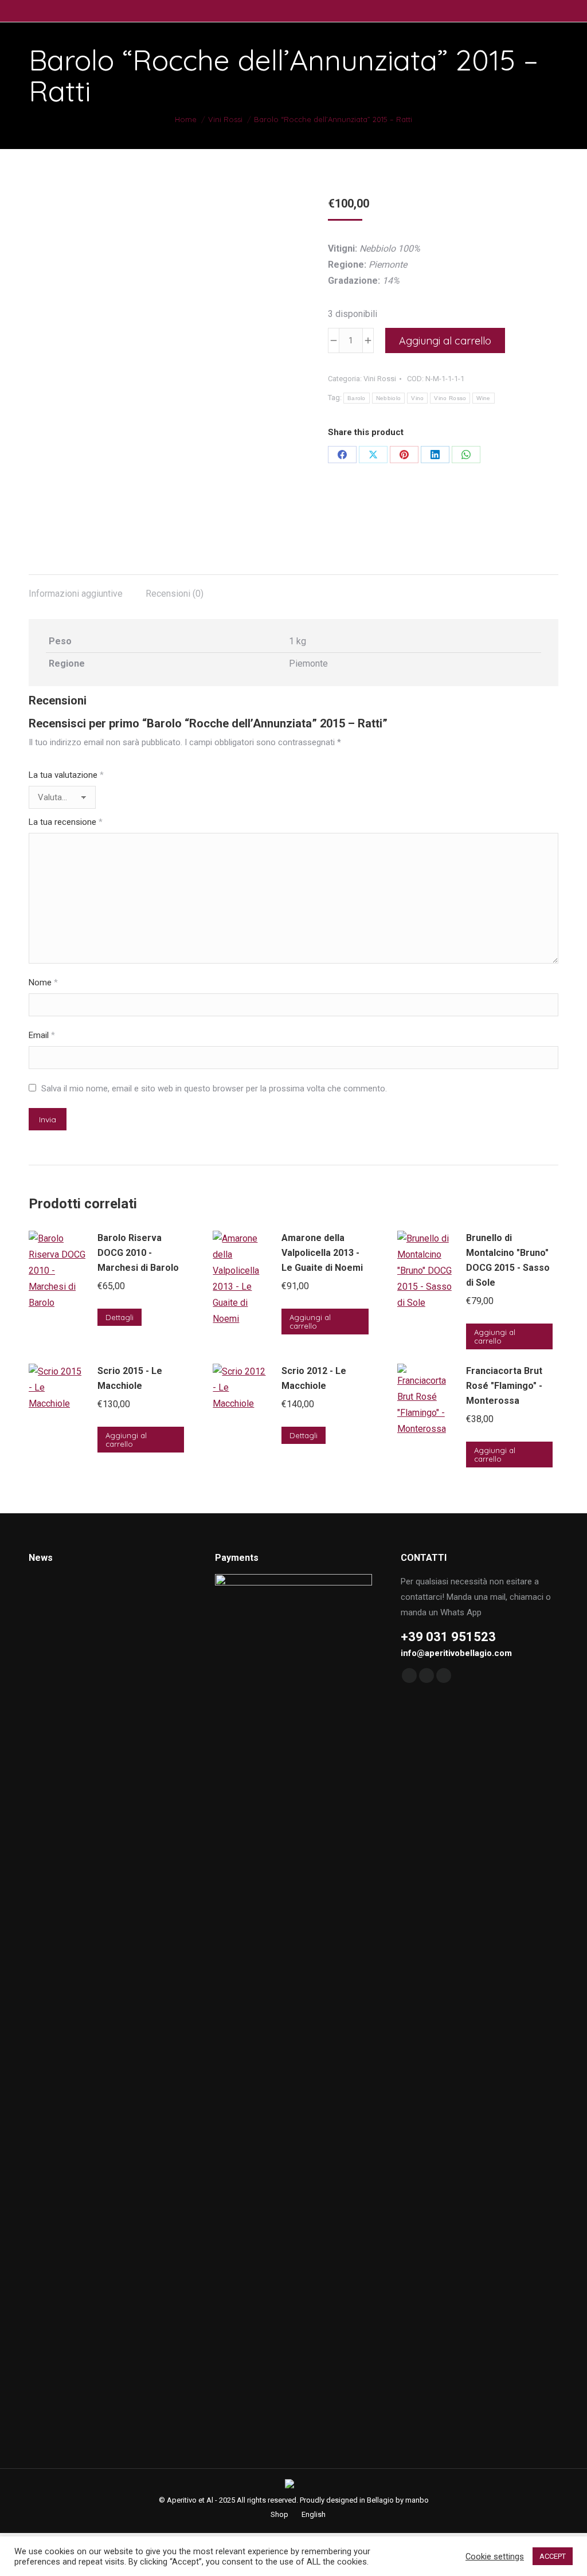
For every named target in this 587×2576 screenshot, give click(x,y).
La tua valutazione (66, 775)
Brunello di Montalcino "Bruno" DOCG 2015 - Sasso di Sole (508, 1260)
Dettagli (120, 1317)
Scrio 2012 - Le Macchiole (314, 1378)
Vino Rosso (450, 398)
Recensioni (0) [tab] (175, 594)
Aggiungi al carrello (445, 341)
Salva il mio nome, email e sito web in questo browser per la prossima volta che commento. (214, 1089)
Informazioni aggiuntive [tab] (76, 594)
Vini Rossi (380, 379)
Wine (483, 398)
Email (42, 1035)
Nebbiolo (388, 398)
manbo (417, 2500)
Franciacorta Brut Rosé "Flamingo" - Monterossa (504, 1386)
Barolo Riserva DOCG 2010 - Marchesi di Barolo (138, 1253)
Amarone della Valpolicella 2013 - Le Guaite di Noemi (322, 1253)
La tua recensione (66, 822)
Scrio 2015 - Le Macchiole (130, 1378)
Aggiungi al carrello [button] (310, 1322)
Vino (417, 398)
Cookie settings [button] (495, 2557)
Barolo (357, 398)
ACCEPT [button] (553, 2556)
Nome (43, 982)
